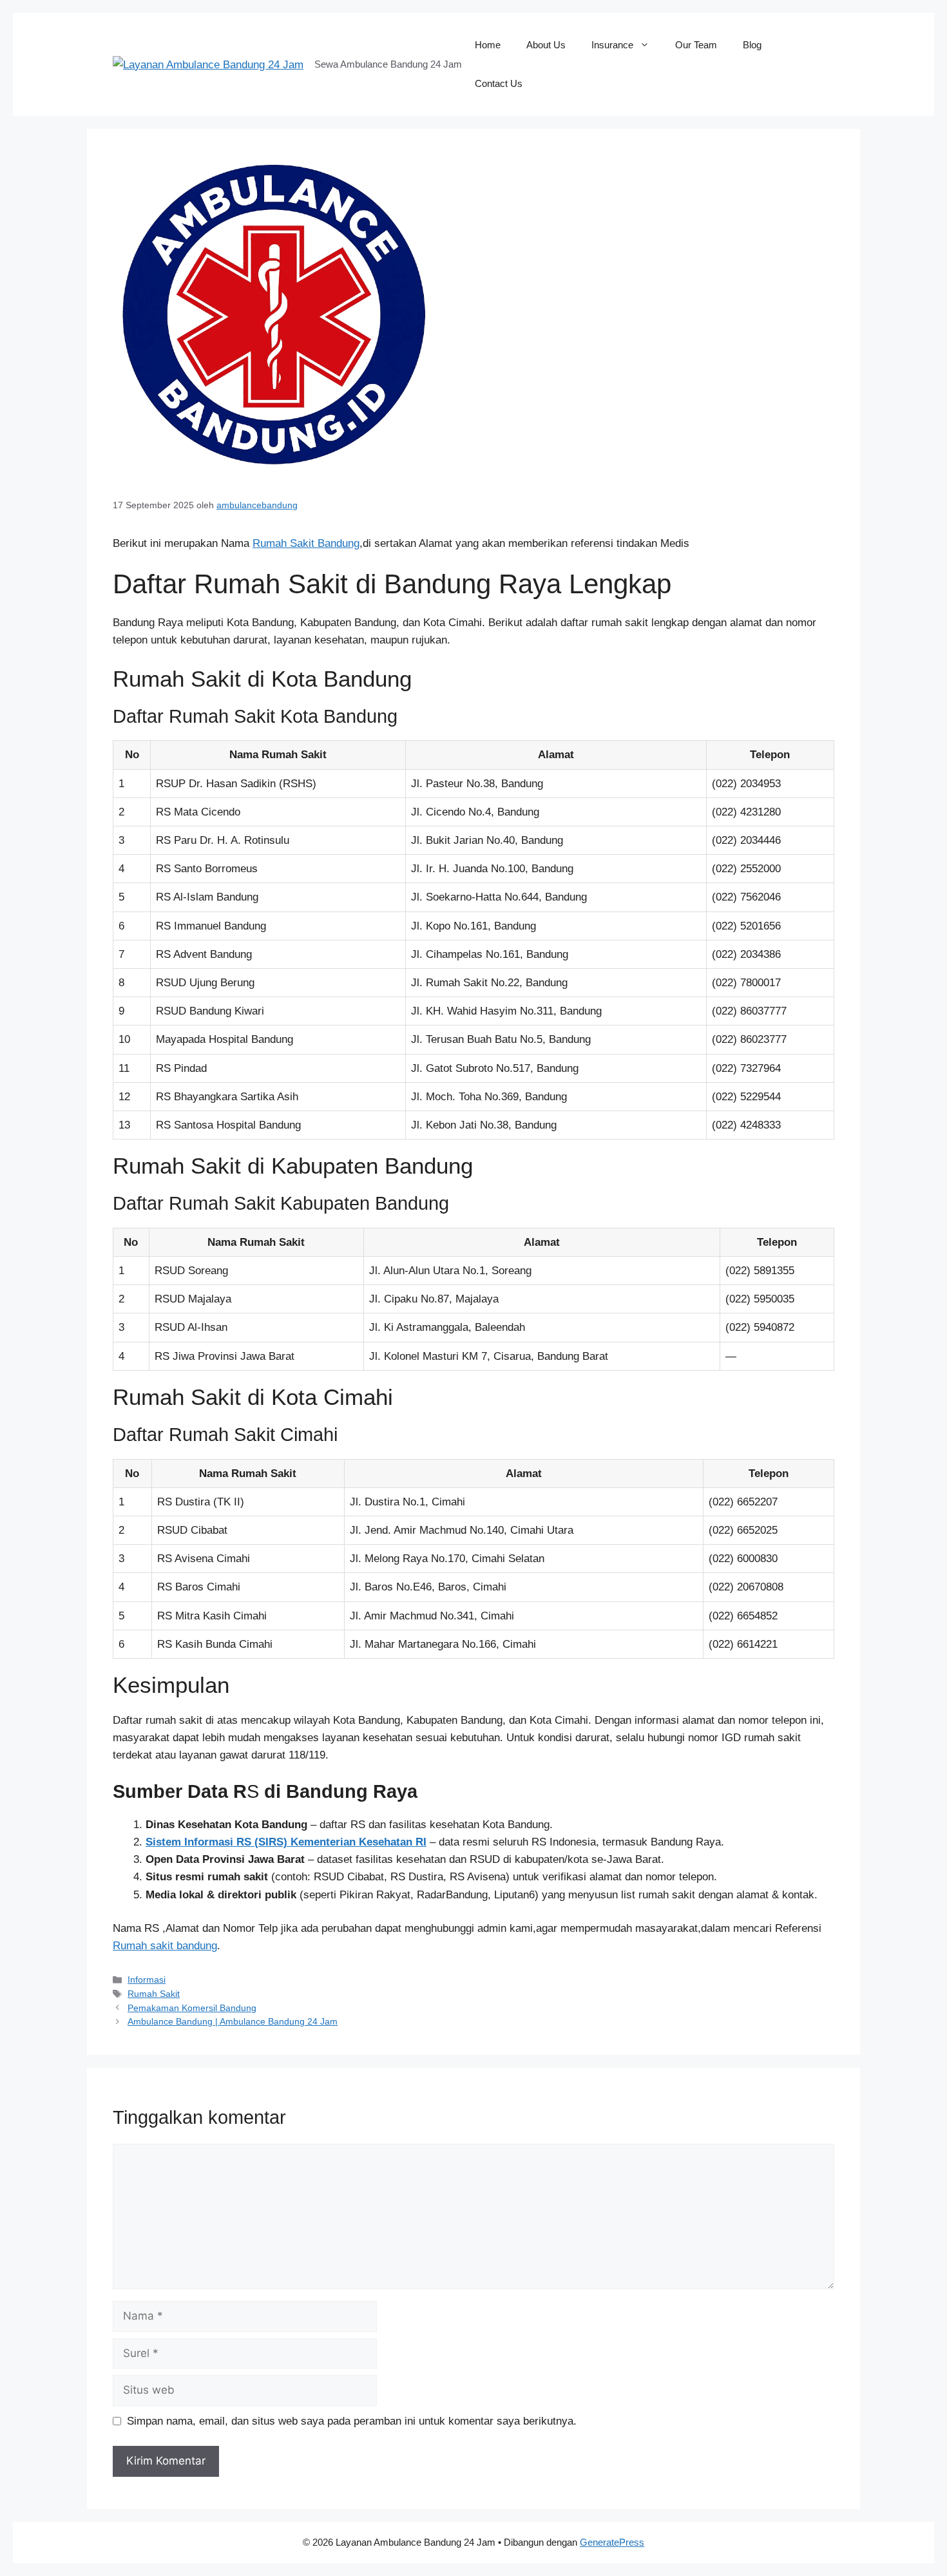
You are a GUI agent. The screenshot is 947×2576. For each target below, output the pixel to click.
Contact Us (499, 83)
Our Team (696, 45)
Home (488, 45)
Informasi (147, 1980)
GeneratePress (612, 2542)
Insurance (612, 45)
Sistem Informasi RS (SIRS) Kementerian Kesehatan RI (286, 1842)
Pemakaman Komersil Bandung (192, 2008)
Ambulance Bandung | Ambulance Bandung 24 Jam (233, 2021)
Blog (752, 45)
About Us (546, 45)
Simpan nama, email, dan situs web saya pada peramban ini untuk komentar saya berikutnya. (352, 2421)
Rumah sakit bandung (165, 1946)
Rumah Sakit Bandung (306, 543)
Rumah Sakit (154, 1994)
